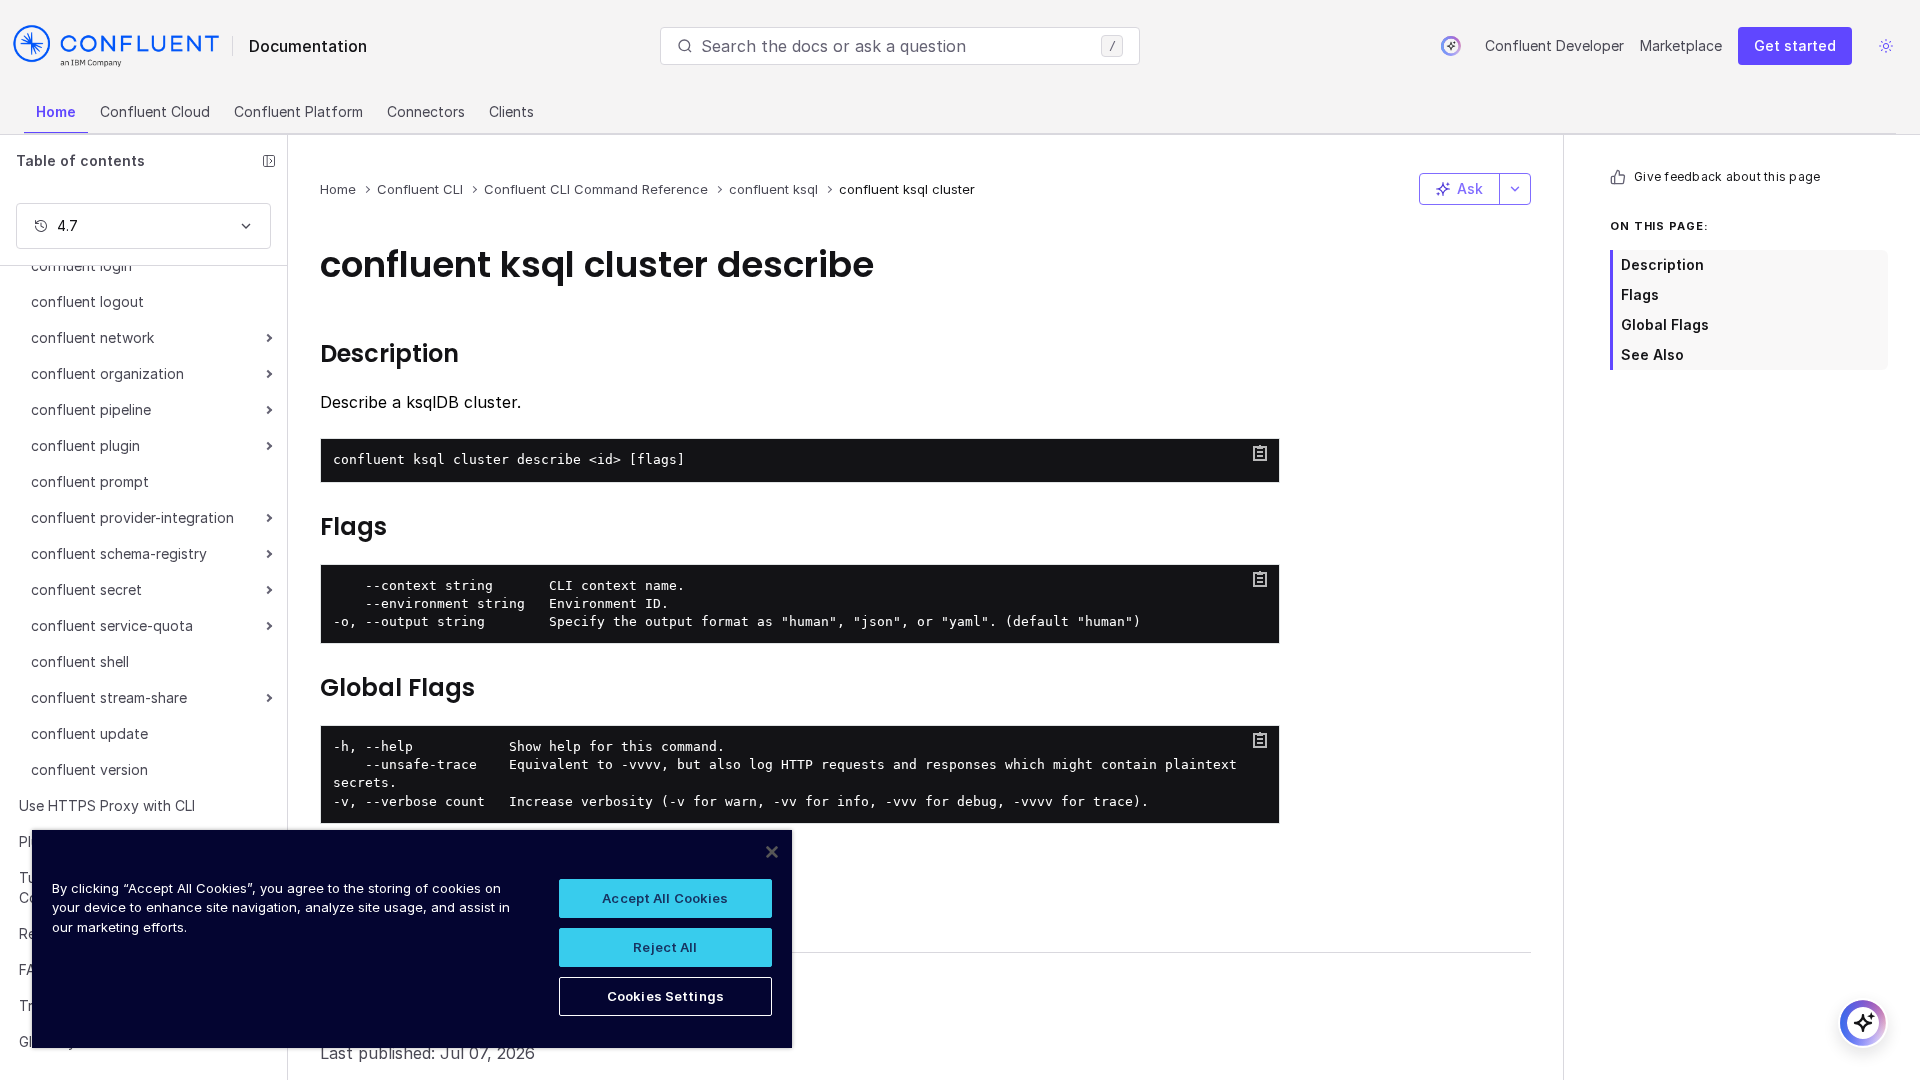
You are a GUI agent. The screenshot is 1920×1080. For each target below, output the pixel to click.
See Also (1652, 354)
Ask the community (419, 989)
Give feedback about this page (1727, 176)
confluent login (81, 265)
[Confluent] (116, 46)
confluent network (92, 337)
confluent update (89, 733)
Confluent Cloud (155, 111)
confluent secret (86, 589)
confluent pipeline (91, 409)
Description (1662, 264)
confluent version (89, 769)
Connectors (426, 111)
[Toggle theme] (1886, 46)
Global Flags (1665, 324)
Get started (1795, 45)
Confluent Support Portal (444, 1021)
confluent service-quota (112, 625)
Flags (1640, 294)
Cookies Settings (665, 996)
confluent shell (80, 661)
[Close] (772, 852)
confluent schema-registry (119, 553)
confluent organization (107, 373)
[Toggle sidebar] (269, 161)
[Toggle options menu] (1515, 189)
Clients (511, 111)
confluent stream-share (109, 697)
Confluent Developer (1554, 45)
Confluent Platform (298, 111)
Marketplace (1681, 45)
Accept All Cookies (665, 898)
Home (56, 111)
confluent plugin (85, 445)
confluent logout (87, 301)
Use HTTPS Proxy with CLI (107, 805)
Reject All (665, 947)
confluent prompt (90, 481)
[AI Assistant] (1451, 46)
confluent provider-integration (132, 517)
